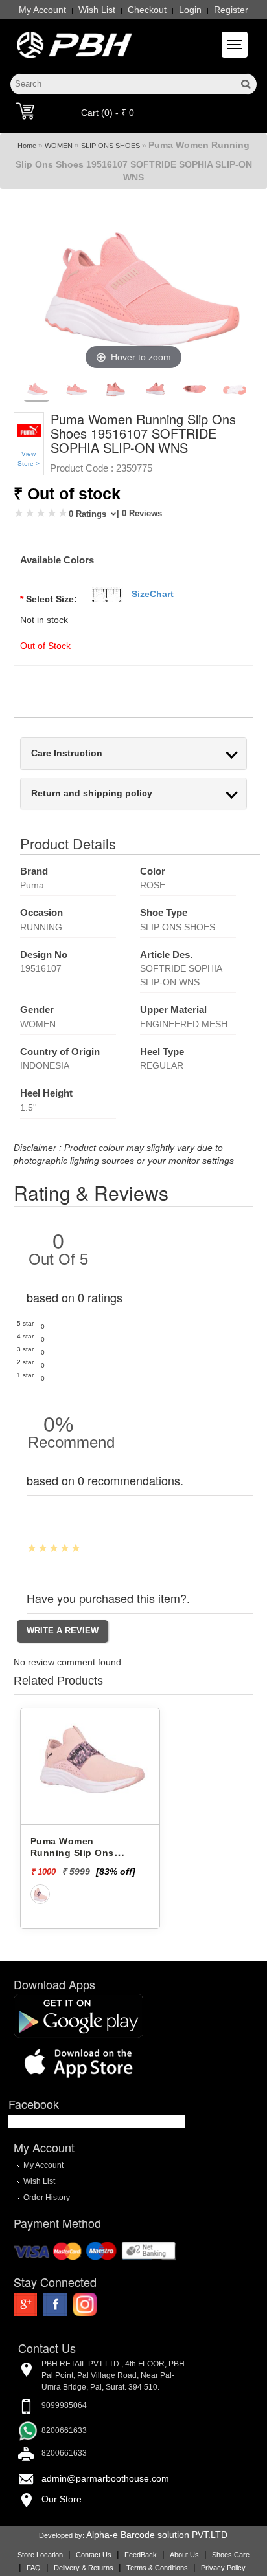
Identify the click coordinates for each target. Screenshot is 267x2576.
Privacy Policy (223, 2568)
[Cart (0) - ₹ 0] (25, 111)
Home (27, 146)
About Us (184, 2555)
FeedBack (141, 2555)
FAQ (34, 2568)
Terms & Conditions (157, 2568)
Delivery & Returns (84, 2568)
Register (231, 10)
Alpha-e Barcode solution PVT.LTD (157, 2535)
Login (190, 10)
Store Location (40, 2555)
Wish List (97, 10)
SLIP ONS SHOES (110, 146)
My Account (42, 10)
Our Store (62, 2499)
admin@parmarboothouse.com (105, 2478)
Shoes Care (231, 2555)
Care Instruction (67, 753)
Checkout (147, 10)
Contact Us (94, 2555)
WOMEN (59, 146)
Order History (47, 2197)
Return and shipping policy (92, 793)
